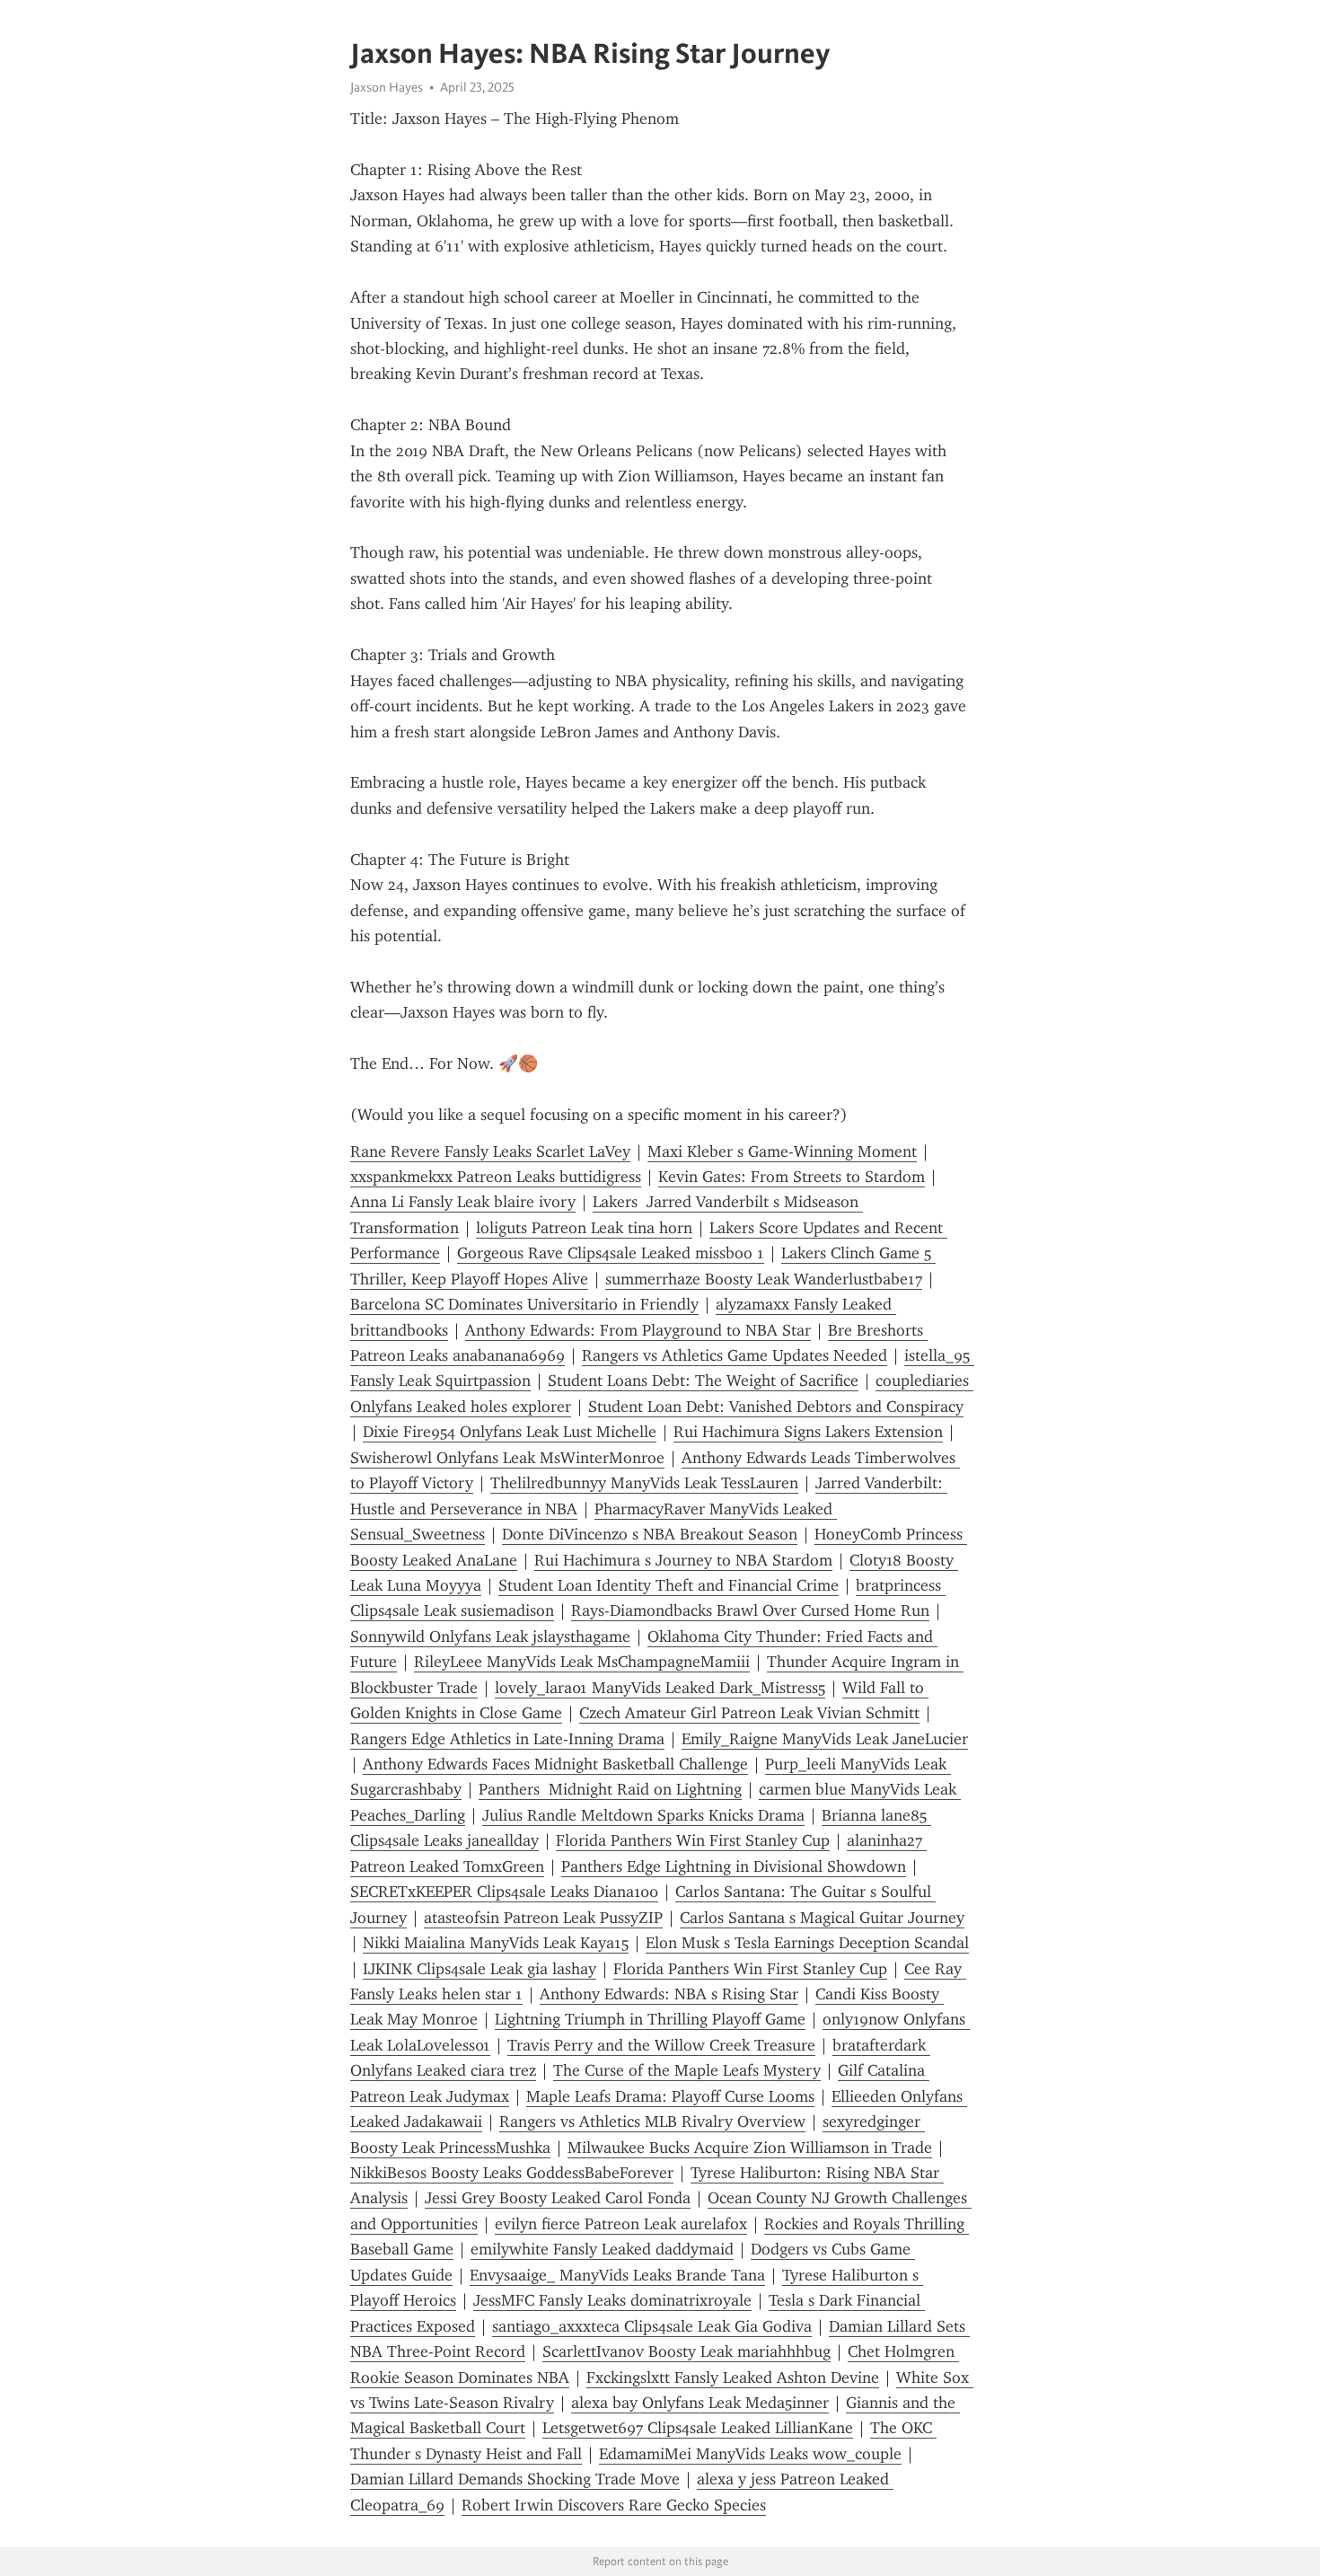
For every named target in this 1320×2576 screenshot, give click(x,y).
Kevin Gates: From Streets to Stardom (792, 1177)
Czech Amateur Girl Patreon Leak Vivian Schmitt (749, 1713)
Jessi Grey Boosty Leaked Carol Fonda (558, 2198)
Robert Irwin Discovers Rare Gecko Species (614, 2505)
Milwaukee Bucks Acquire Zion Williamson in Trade (750, 2148)
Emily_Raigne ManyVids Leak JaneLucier (825, 1739)
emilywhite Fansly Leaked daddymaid (602, 2249)
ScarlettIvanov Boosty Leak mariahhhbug (686, 2351)
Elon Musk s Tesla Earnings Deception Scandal (807, 1943)
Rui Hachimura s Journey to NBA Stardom (683, 1560)
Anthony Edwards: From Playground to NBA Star (638, 1330)
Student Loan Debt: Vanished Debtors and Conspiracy (776, 1407)
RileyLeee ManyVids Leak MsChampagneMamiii (582, 1662)
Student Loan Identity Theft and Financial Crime (669, 1585)
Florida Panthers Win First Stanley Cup (693, 1840)
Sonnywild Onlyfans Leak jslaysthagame (490, 1636)
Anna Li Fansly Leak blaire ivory (463, 1202)
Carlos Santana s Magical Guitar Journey (822, 1918)
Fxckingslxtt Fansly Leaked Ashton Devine (733, 2378)
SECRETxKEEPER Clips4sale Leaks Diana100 (504, 1892)
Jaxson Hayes (387, 87)
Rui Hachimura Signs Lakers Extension (808, 1432)
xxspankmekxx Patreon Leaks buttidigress (496, 1177)
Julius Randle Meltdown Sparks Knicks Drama (643, 1815)
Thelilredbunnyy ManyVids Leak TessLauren (644, 1483)
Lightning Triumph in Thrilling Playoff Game (650, 2019)
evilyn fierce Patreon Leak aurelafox (621, 2224)
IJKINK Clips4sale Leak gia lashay (480, 1969)
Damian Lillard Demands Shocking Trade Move (515, 2479)
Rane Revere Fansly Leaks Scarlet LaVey (490, 1151)
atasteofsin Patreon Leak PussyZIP (543, 1918)
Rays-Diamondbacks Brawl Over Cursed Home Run (750, 1610)
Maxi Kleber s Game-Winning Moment (782, 1151)
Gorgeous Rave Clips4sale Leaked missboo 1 (611, 1253)
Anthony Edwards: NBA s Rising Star (669, 1994)
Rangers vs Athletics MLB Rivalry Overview (652, 2122)
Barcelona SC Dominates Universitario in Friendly (524, 1304)
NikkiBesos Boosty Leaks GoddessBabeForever (512, 2173)
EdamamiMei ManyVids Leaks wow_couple (750, 2454)
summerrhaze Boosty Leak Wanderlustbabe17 (764, 1279)
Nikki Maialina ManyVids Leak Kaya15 (496, 1943)
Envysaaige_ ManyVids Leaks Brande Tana (617, 2275)
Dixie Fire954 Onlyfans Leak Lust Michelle (510, 1432)
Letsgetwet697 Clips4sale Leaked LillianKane (698, 2428)
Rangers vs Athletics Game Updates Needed (735, 1355)
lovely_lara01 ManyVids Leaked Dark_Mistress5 (660, 1688)
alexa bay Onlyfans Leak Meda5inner (700, 2403)
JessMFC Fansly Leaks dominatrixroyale (612, 2300)
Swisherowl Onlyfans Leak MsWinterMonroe (507, 1458)
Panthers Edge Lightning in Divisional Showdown (734, 1866)
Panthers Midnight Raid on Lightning (610, 1789)
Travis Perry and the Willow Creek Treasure (661, 2045)
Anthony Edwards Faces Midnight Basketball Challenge (555, 1764)
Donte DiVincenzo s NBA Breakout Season (650, 1534)
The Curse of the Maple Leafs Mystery (687, 2070)
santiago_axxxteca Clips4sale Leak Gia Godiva (652, 2326)
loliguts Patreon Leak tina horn (584, 1228)
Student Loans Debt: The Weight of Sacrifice (703, 1381)
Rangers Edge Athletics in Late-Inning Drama (507, 1739)
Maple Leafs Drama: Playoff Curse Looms (670, 2096)
